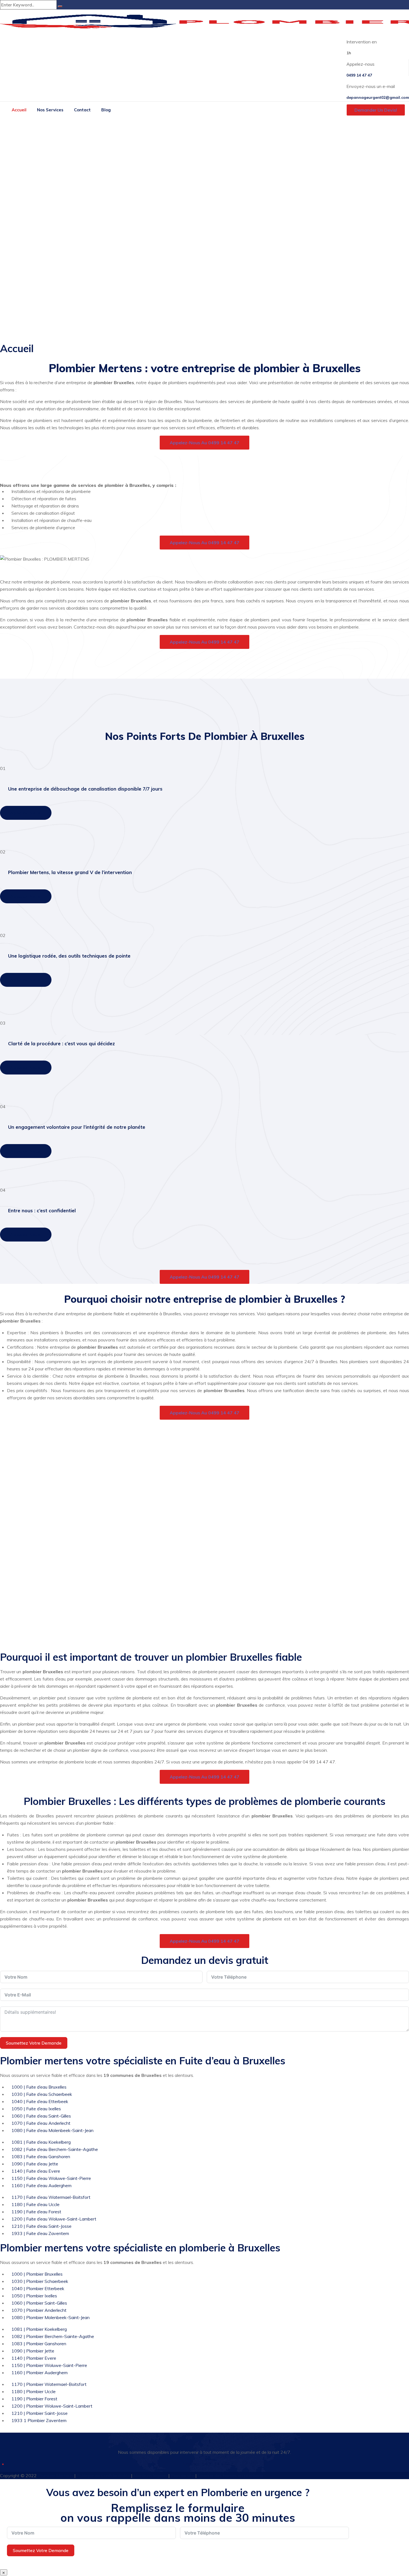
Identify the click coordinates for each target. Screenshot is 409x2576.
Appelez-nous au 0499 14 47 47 (204, 443)
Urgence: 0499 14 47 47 (208, 2464)
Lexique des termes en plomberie (231, 2476)
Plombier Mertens (56, 2476)
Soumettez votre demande (34, 2043)
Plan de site (183, 2476)
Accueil (19, 110)
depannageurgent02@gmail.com (378, 97)
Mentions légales (151, 2476)
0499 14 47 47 (359, 75)
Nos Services (50, 110)
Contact (82, 110)
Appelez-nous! (26, 813)
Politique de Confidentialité (104, 2476)
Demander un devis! (376, 110)
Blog (106, 110)
